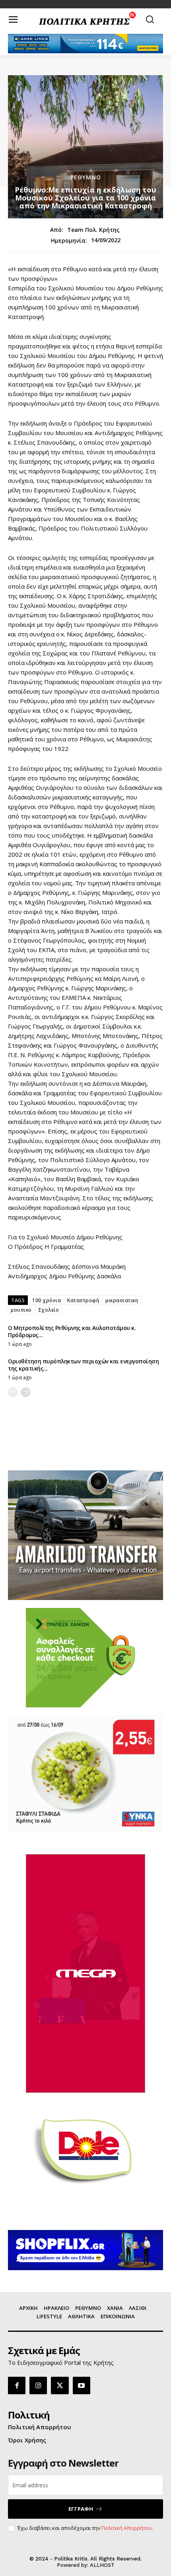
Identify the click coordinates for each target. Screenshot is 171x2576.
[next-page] (26, 1392)
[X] (60, 2385)
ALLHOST (102, 2565)
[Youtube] (82, 2385)
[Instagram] (38, 2385)
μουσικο (21, 1310)
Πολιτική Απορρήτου (127, 2528)
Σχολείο (49, 1310)
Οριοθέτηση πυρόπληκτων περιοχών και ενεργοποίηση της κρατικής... (83, 1365)
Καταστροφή (83, 1300)
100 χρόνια (47, 1300)
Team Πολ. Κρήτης (93, 230)
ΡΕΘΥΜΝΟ (86, 177)
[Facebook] (17, 2385)
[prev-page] (13, 1392)
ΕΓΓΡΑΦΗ (81, 2509)
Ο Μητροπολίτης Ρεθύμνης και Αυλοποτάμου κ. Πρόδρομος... (72, 1331)
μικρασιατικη (122, 1300)
